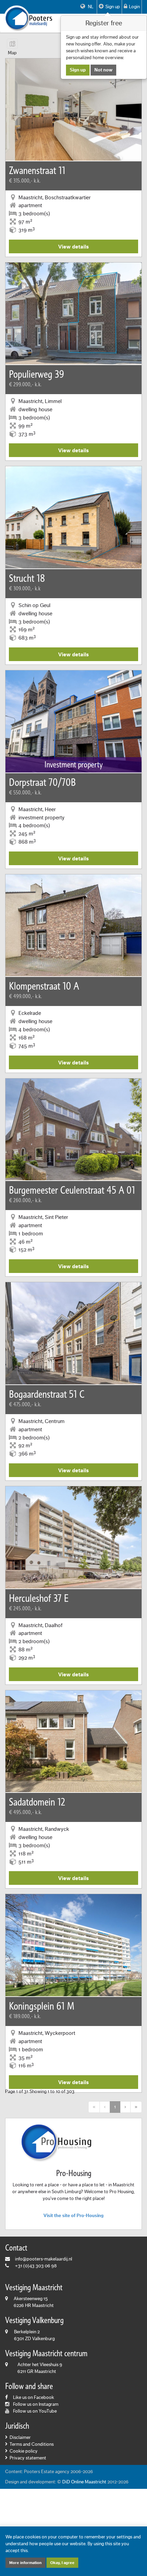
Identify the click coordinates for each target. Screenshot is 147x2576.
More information (25, 2563)
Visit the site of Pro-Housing (73, 2216)
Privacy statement (28, 2458)
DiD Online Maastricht (84, 2482)
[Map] (12, 44)
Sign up (78, 70)
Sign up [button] (113, 7)
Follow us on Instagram (36, 2404)
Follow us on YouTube (35, 2411)
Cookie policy (24, 2451)
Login (134, 7)
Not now (103, 70)
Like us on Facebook (34, 2398)
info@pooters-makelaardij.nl (44, 2259)
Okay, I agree (62, 2563)
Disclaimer (20, 2438)
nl (90, 7)
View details (73, 247)
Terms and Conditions (32, 2444)
